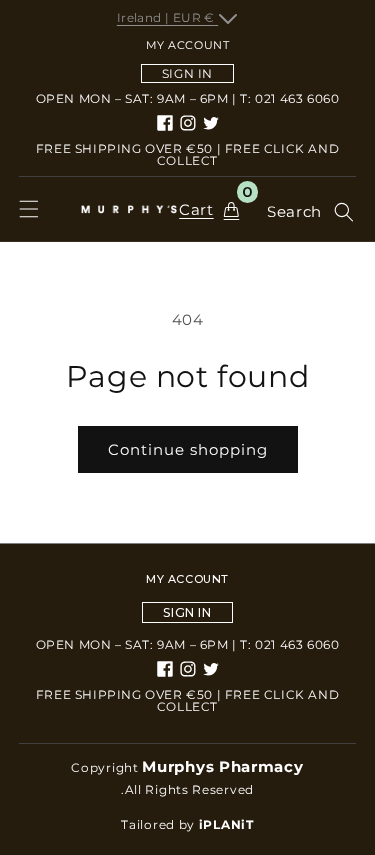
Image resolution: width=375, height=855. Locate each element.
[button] (29, 209)
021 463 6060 (297, 98)
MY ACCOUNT (187, 579)
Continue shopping (188, 449)
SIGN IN (187, 73)
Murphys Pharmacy (222, 766)
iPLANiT (226, 824)
